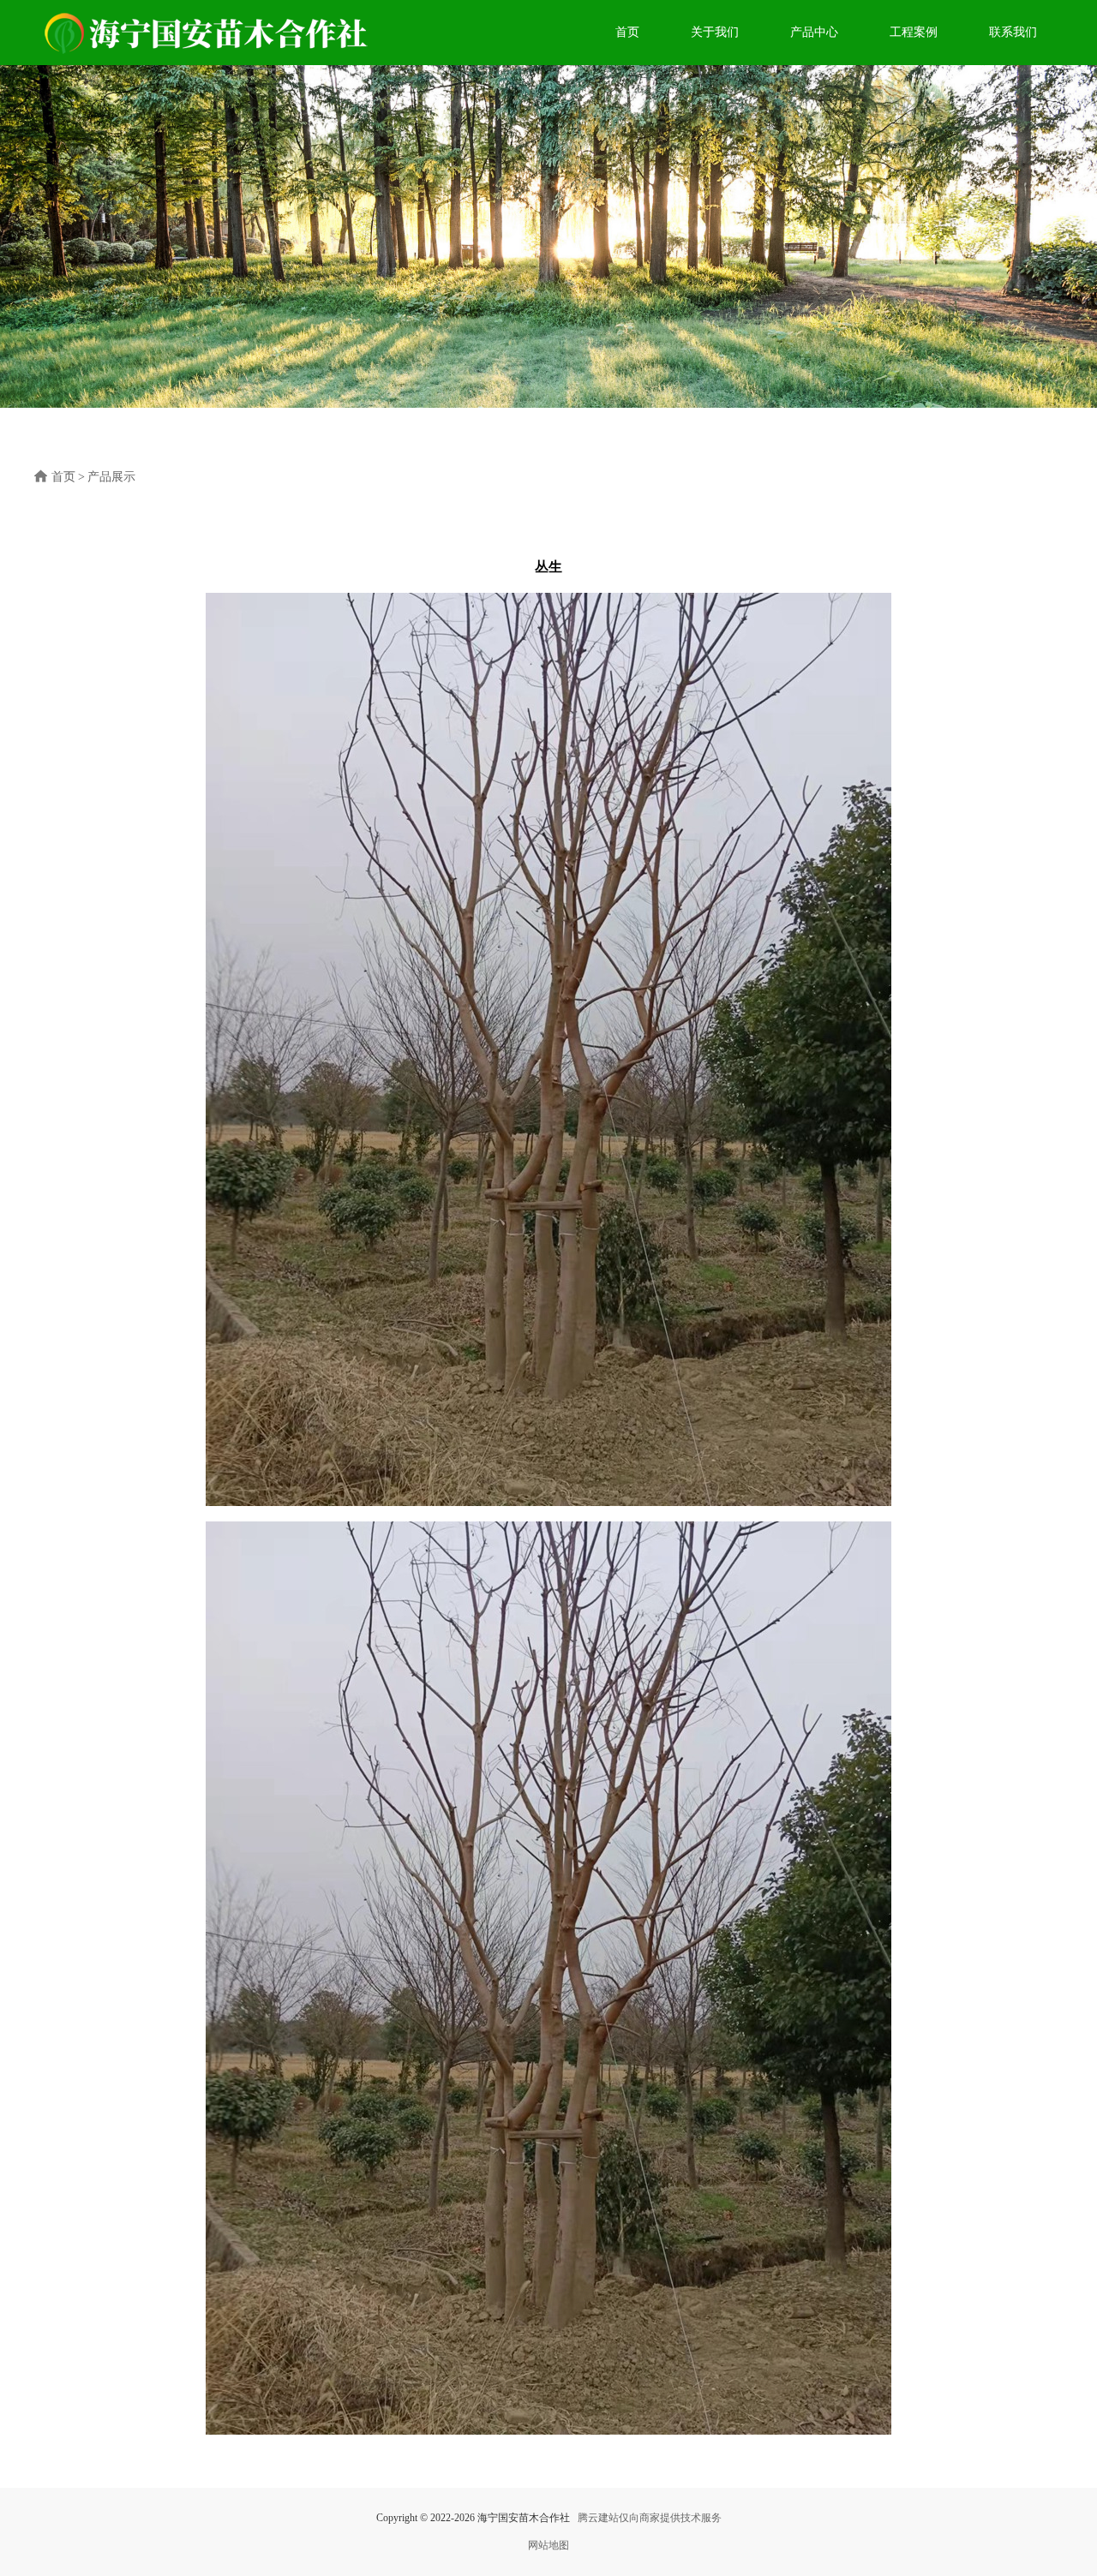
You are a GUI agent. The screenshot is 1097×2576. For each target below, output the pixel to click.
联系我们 (1013, 32)
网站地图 (548, 2545)
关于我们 (715, 32)
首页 (627, 32)
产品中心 (814, 32)
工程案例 (914, 32)
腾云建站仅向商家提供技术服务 (650, 2518)
